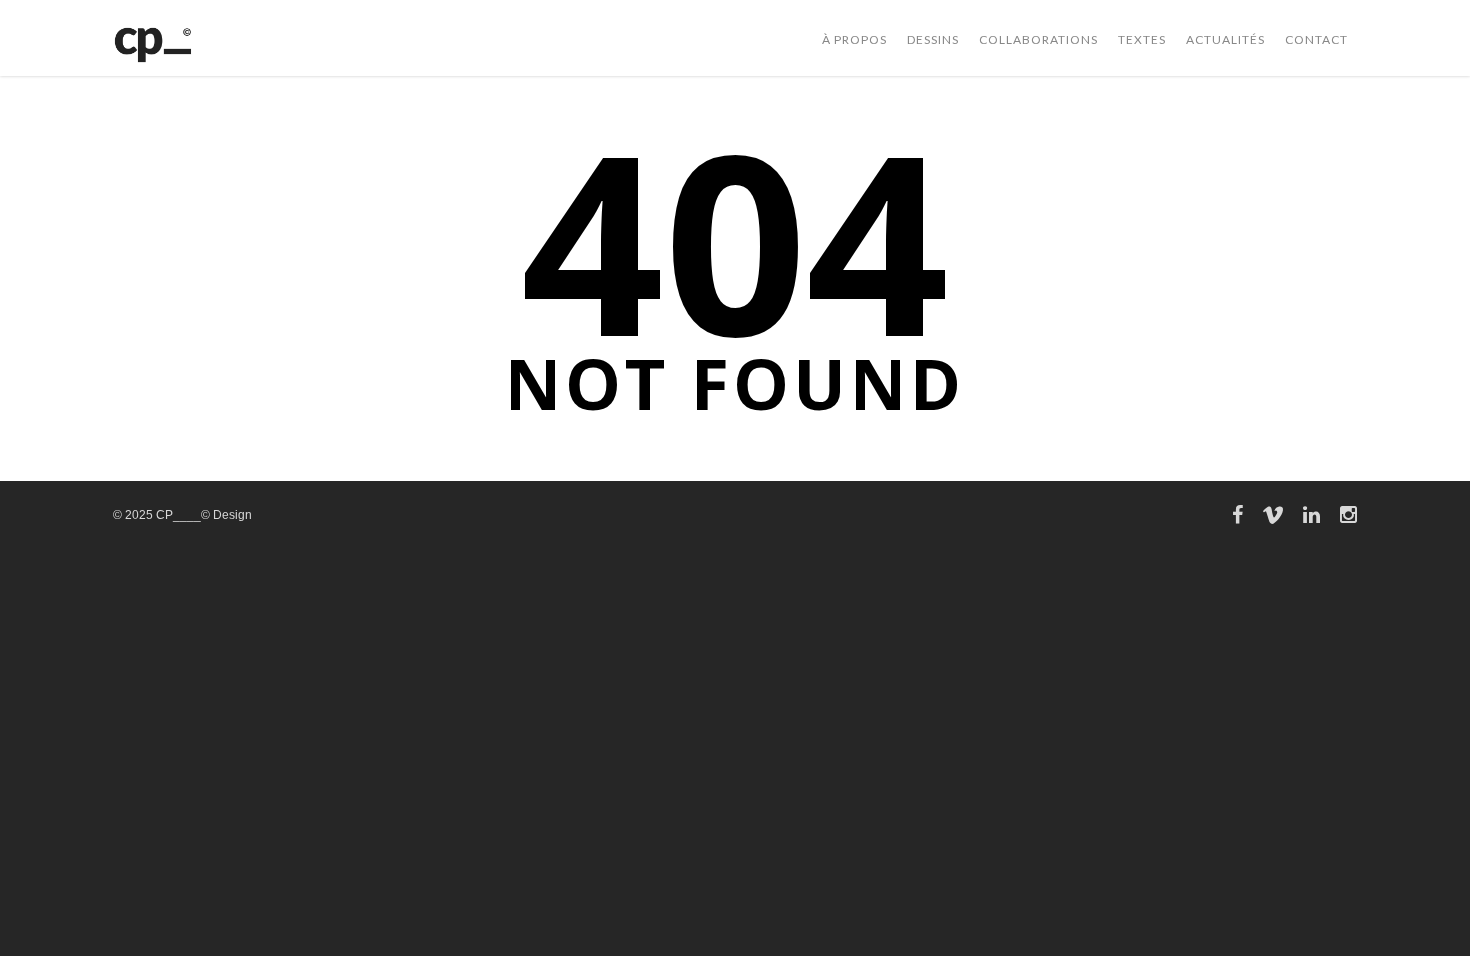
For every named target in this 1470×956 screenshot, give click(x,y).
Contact (1316, 39)
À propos (854, 39)
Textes (1142, 39)
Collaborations (1038, 39)
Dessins (933, 39)
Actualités (1225, 39)
